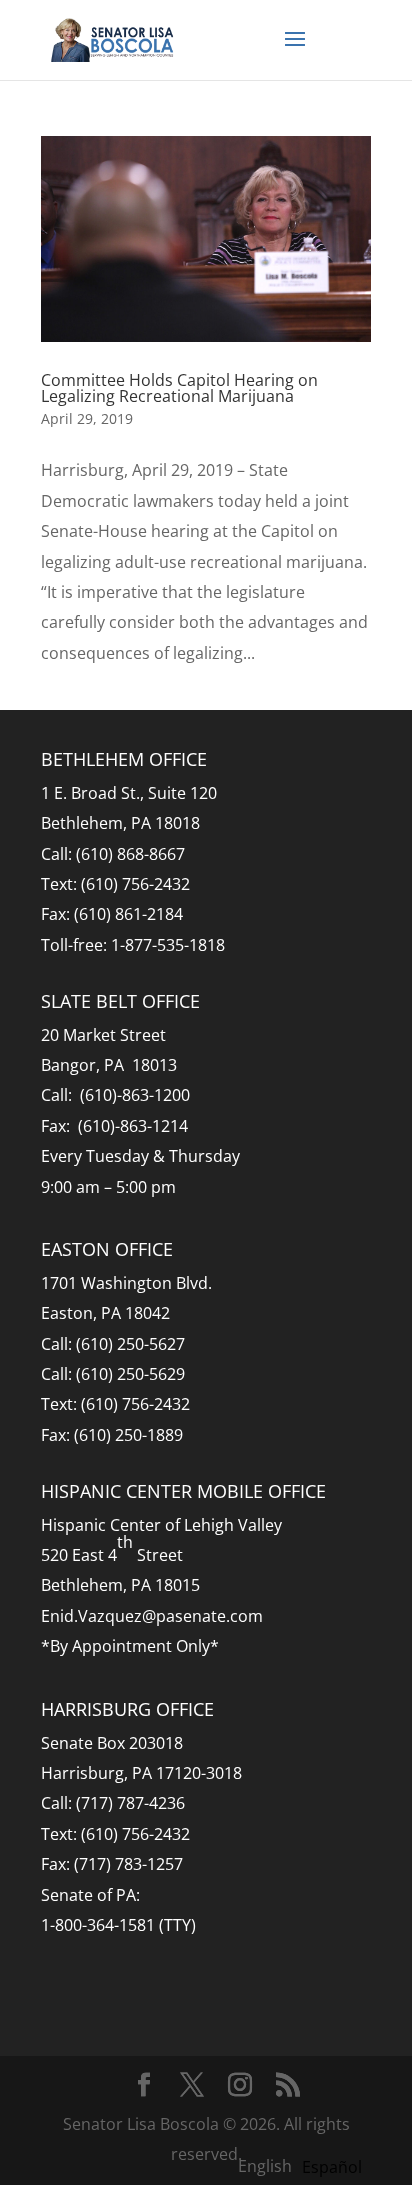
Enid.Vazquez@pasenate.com (152, 1616)
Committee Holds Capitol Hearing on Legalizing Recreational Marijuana (179, 388)
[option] (332, 2167)
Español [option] (332, 2167)
